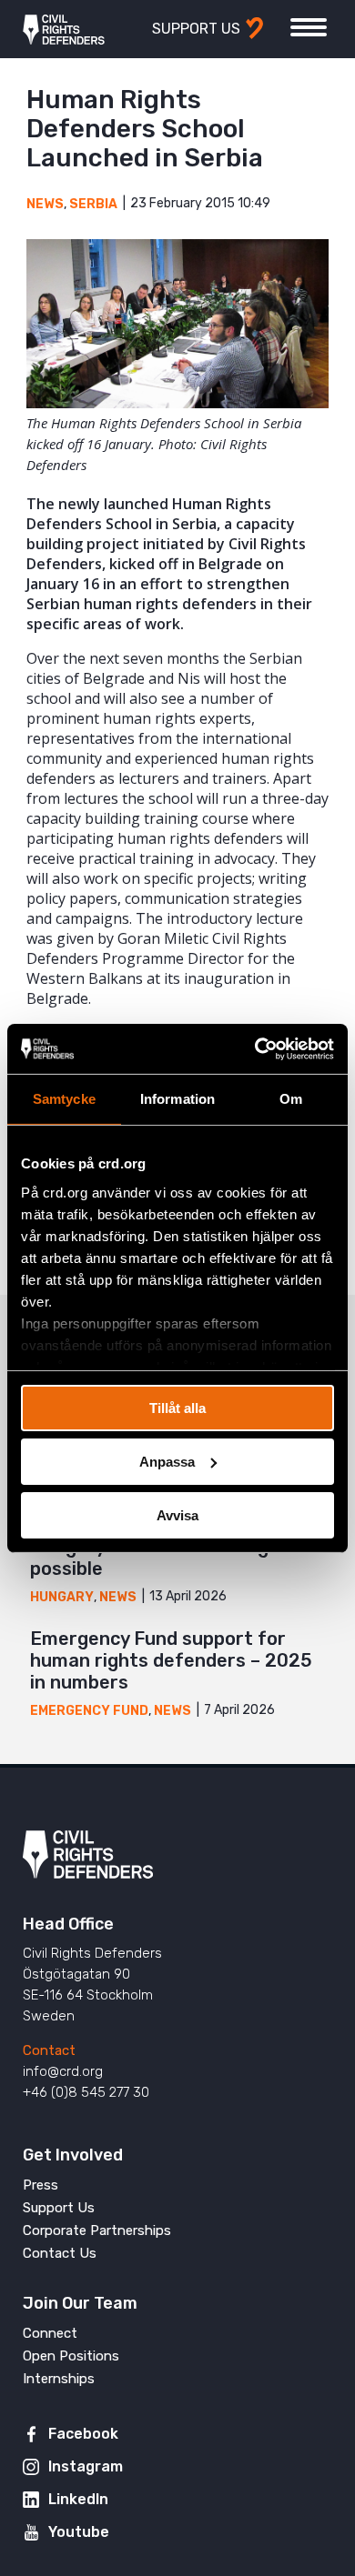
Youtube (79, 2532)
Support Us (59, 2208)
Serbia (93, 204)
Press (41, 2185)
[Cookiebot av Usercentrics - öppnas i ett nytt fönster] (255, 1048)
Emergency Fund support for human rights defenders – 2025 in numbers (171, 1660)
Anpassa (167, 1462)
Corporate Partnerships (97, 2230)
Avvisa (177, 1514)
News (45, 204)
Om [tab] (291, 1099)
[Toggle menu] (309, 27)
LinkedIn (78, 2499)
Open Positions (71, 2356)
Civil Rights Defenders (64, 29)
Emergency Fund (89, 1711)
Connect (50, 2333)
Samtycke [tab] (64, 1099)
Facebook (83, 2434)
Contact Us (60, 2253)
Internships (59, 2379)
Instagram (86, 2466)
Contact (49, 2050)
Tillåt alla (177, 1408)
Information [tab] (177, 1099)
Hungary (62, 1597)
